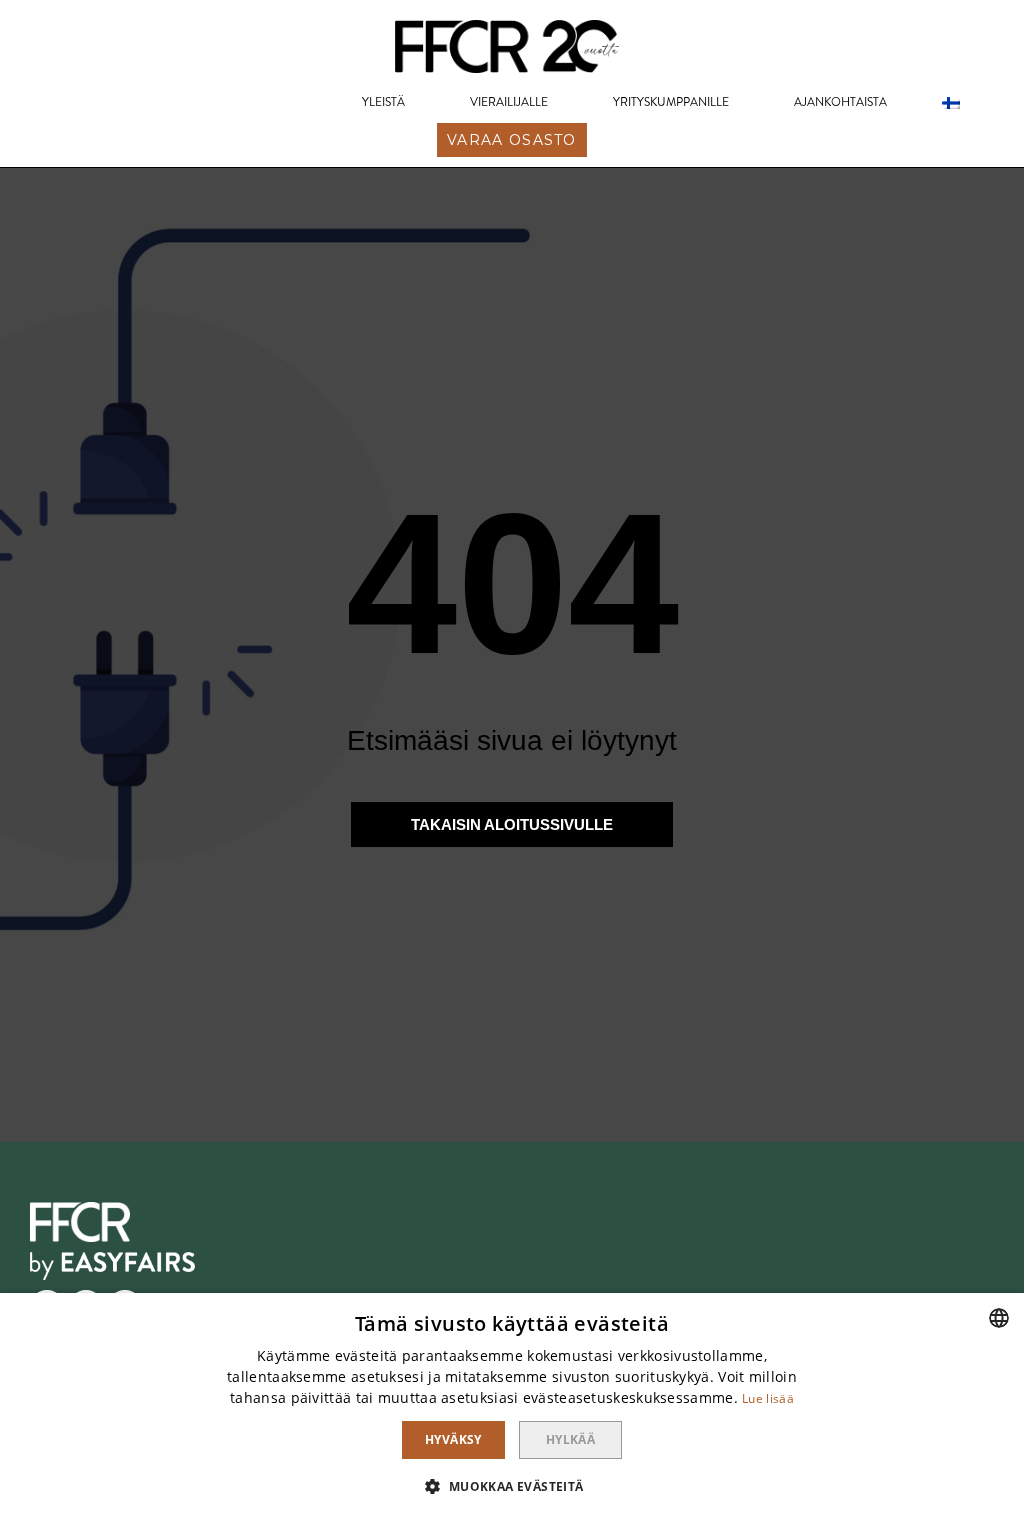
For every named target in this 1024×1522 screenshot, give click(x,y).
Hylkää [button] (570, 1439)
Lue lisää (768, 1398)
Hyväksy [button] (453, 1439)
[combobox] (999, 1318)
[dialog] (512, 1407)
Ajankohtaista (840, 102)
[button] (512, 140)
